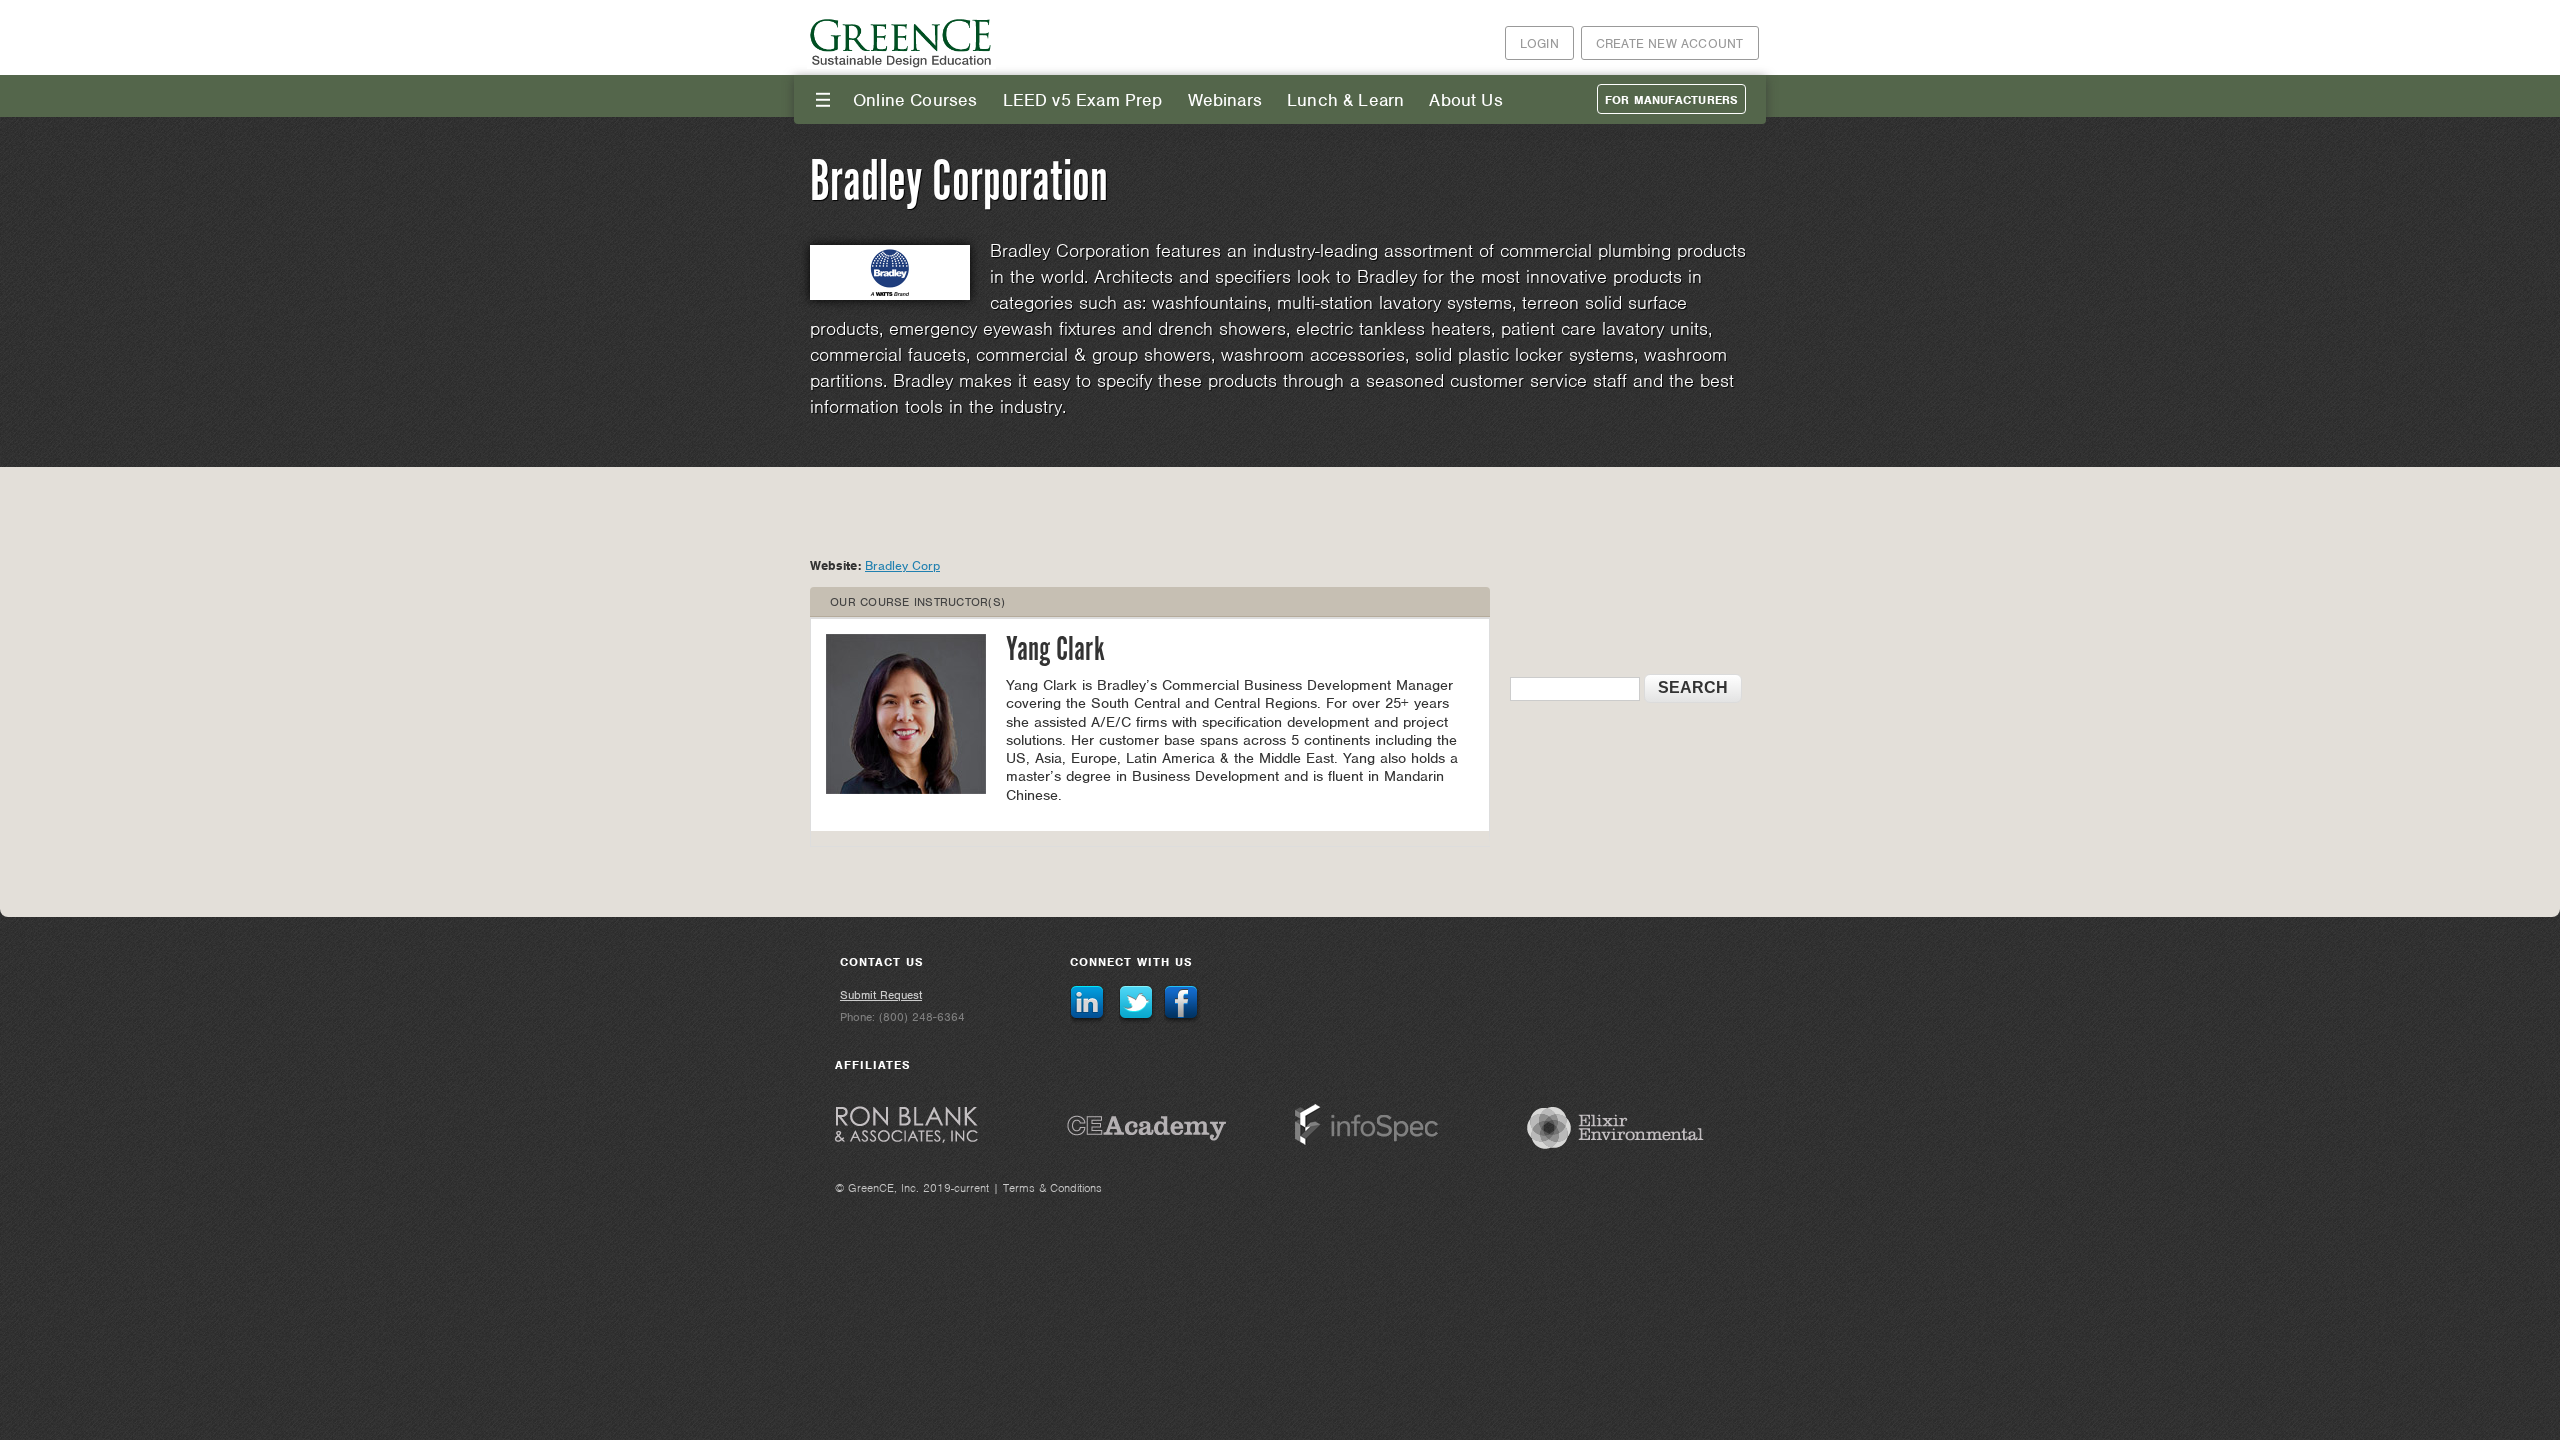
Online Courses (915, 100)
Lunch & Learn (1345, 100)
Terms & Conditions (1052, 1188)
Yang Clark (1055, 651)
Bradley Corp (902, 565)
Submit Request (881, 995)
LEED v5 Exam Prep (1083, 100)
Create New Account (1670, 43)
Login (1539, 43)
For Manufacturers (1671, 100)
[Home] (902, 64)
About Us (1465, 100)
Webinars (1225, 100)
